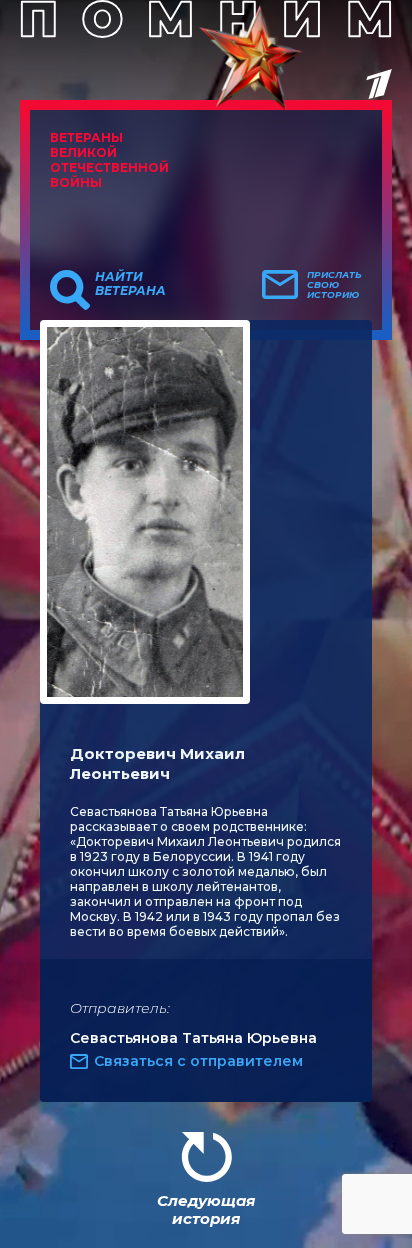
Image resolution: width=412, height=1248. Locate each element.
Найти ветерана (130, 284)
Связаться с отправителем (198, 1061)
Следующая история (206, 1209)
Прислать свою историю (334, 285)
